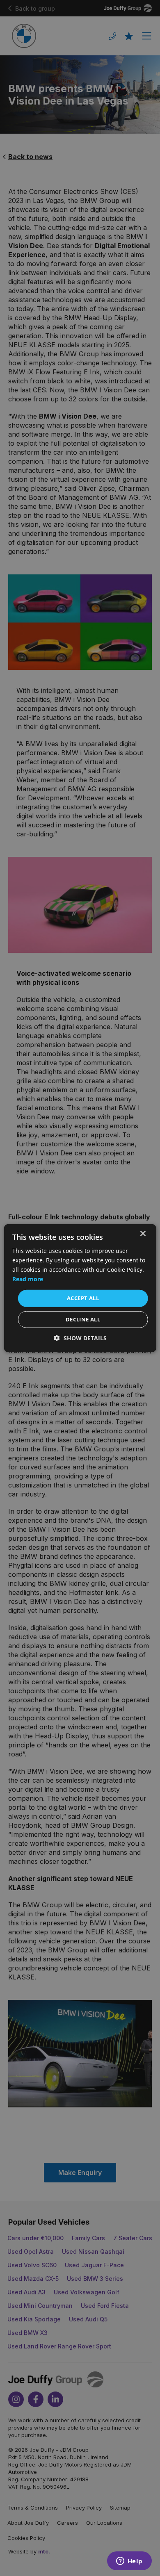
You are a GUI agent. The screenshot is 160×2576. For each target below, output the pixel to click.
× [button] (143, 1233)
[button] (80, 1338)
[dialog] (80, 1288)
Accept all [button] (83, 1298)
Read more (28, 1279)
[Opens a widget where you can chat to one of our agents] (129, 2562)
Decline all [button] (83, 1319)
